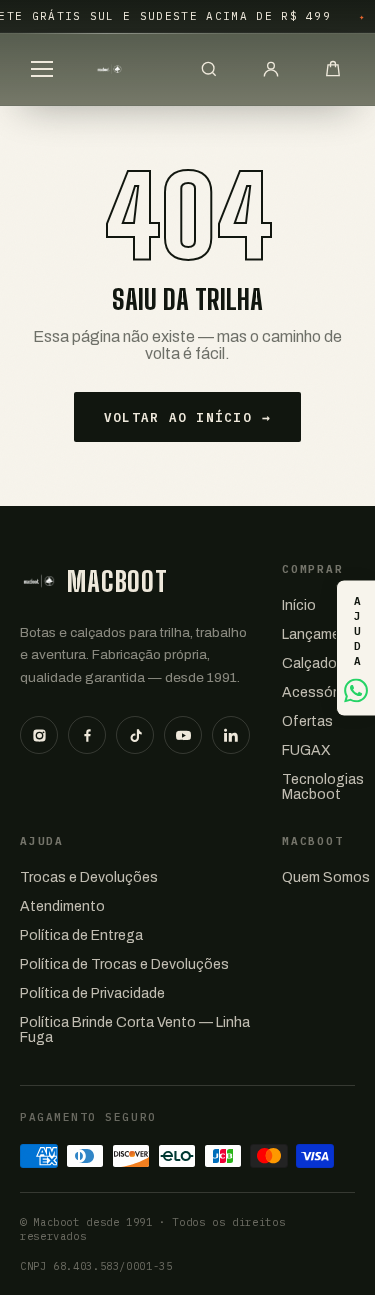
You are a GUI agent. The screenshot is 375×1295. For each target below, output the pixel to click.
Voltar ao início (187, 417)
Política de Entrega (81, 935)
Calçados (313, 663)
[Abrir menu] (42, 69)
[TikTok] (135, 735)
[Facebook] (87, 735)
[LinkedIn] (231, 735)
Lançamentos (326, 634)
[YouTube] (183, 735)
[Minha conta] (271, 69)
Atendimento (62, 906)
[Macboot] (109, 69)
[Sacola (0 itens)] (333, 69)
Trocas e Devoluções (89, 877)
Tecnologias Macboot (323, 787)
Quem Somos (326, 877)
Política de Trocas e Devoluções (124, 964)
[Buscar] (209, 69)
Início (299, 605)
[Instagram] (39, 735)
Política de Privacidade (92, 993)
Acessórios (319, 692)
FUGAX (306, 750)
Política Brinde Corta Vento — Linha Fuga (135, 1030)
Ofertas (307, 721)
